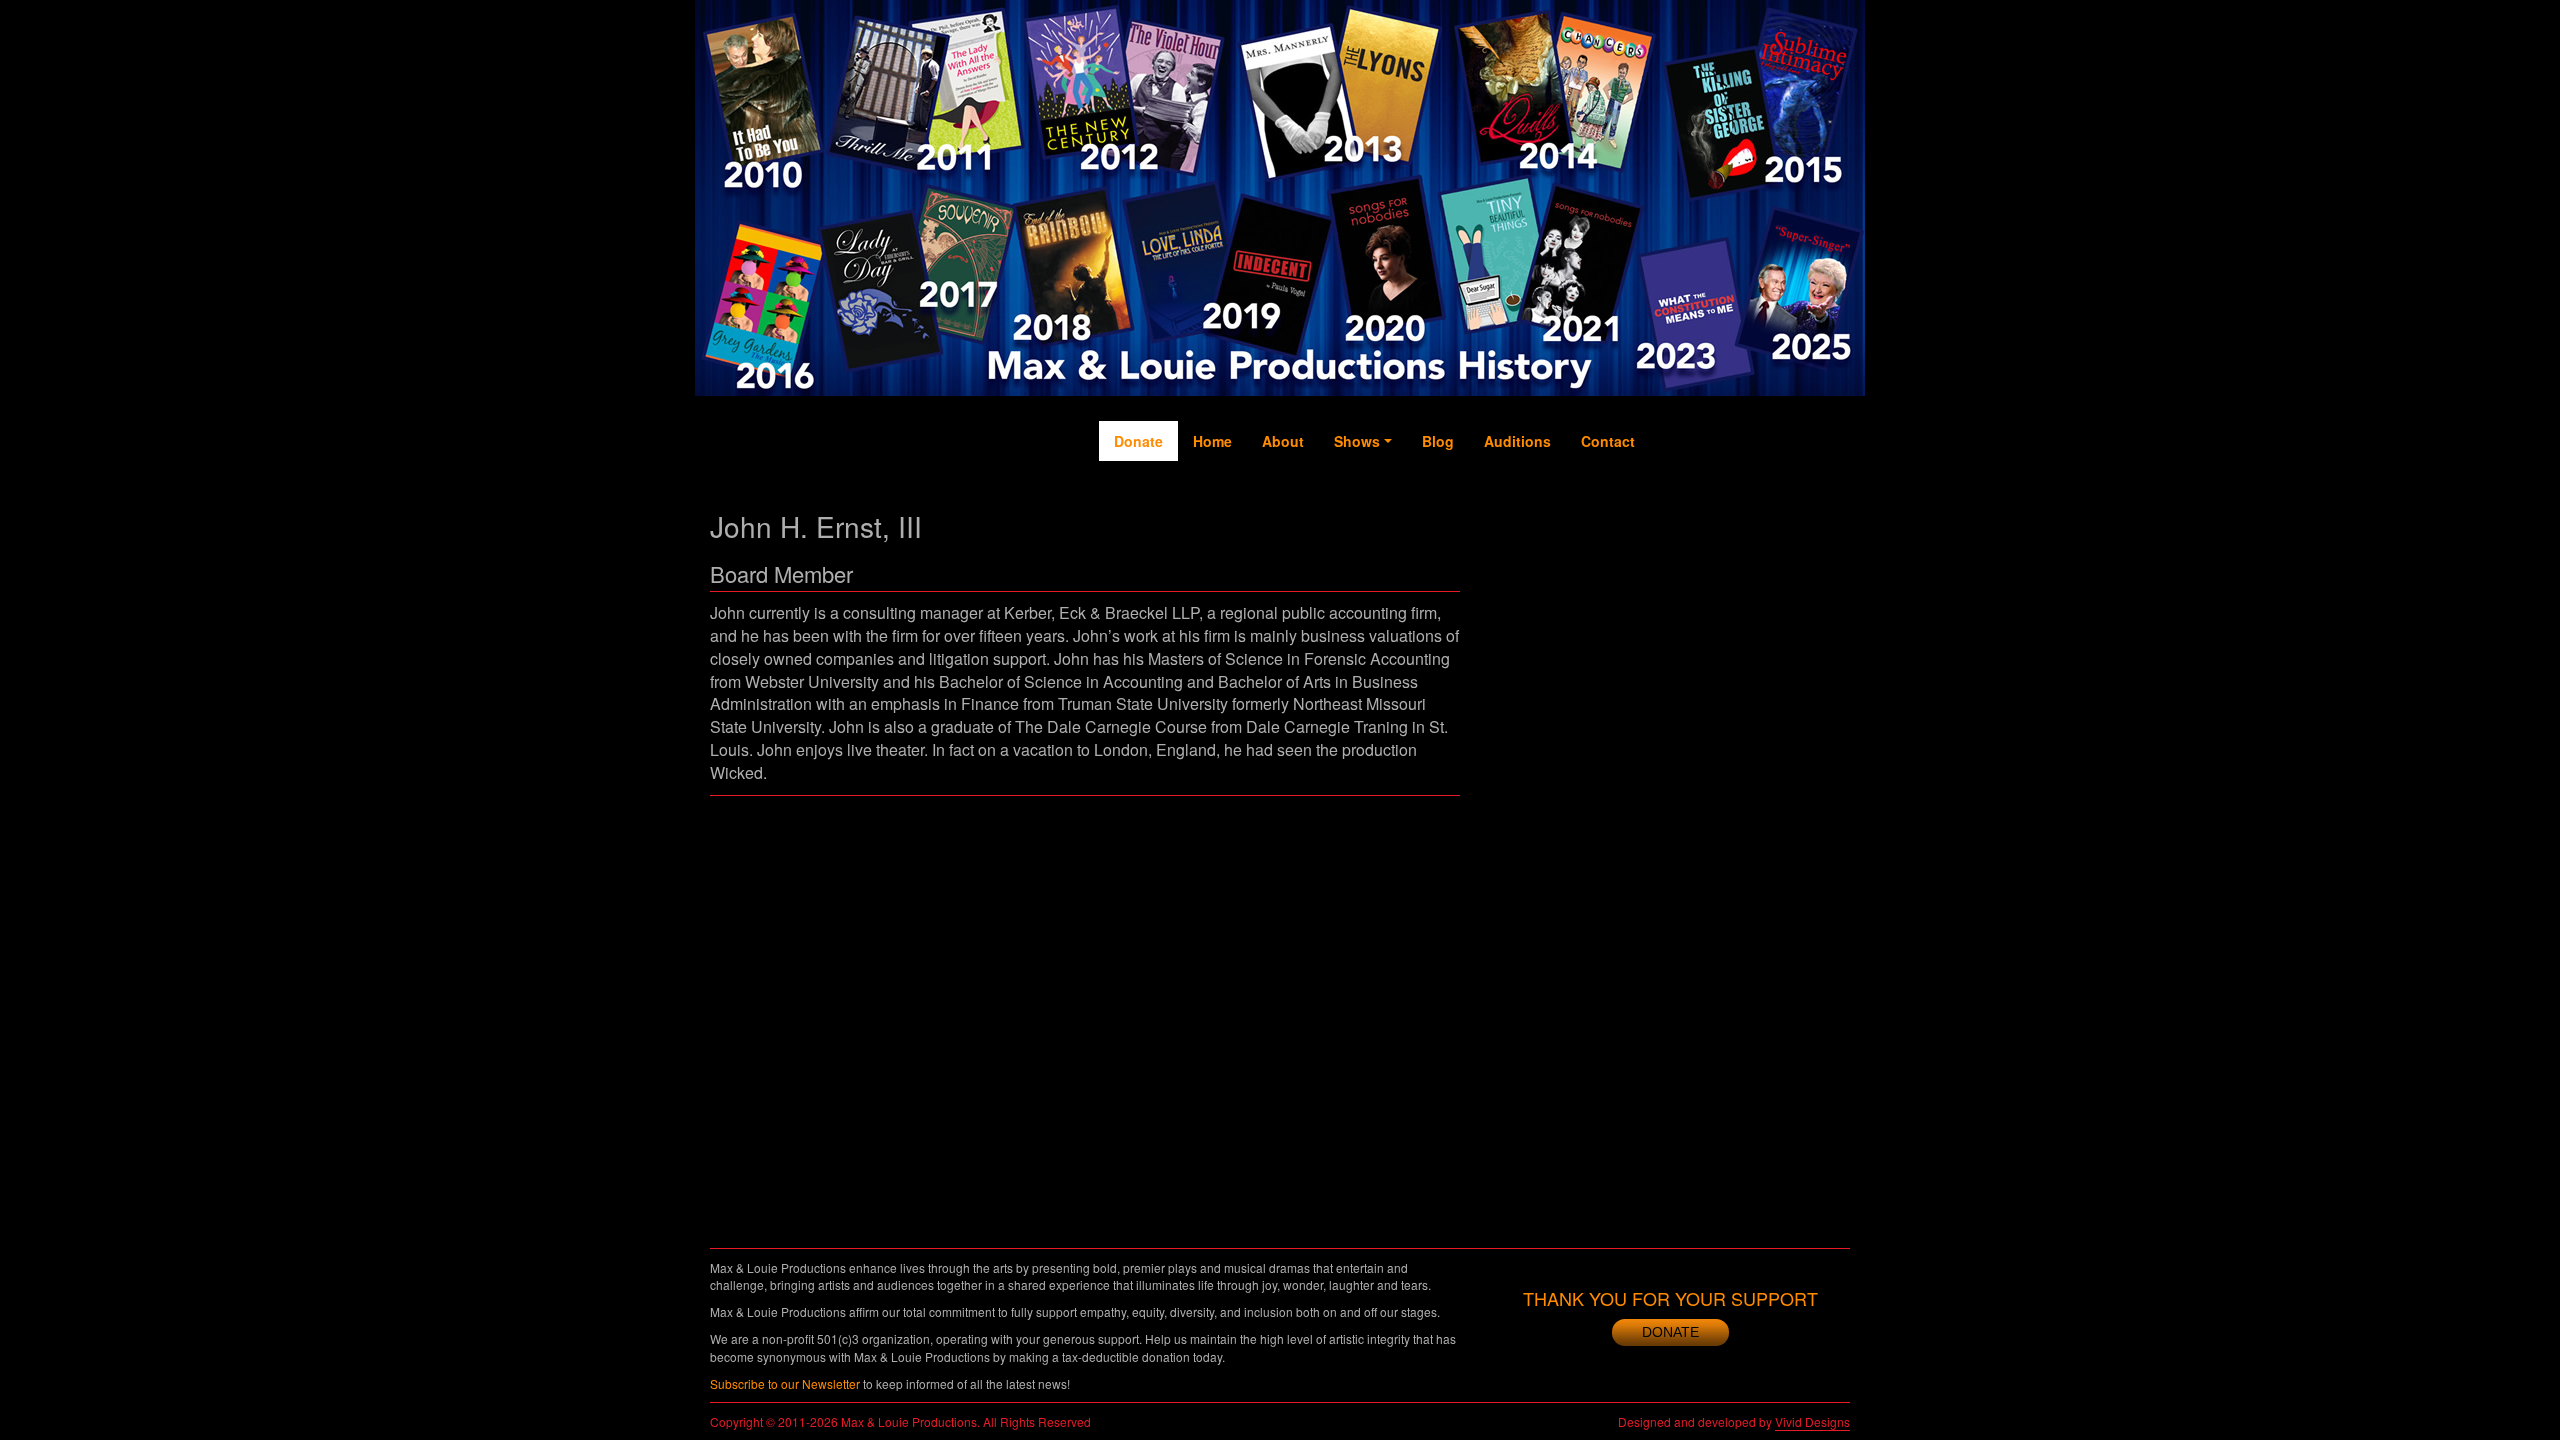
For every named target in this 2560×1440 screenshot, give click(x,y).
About (1283, 441)
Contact (1608, 441)
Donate (1138, 441)
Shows (1357, 441)
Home (1212, 441)
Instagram (1791, 521)
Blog (1438, 441)
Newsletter (1830, 521)
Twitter (1710, 491)
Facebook (1669, 511)
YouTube (1749, 501)
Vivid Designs (1812, 1421)
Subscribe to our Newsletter (785, 1383)
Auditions (1517, 441)
